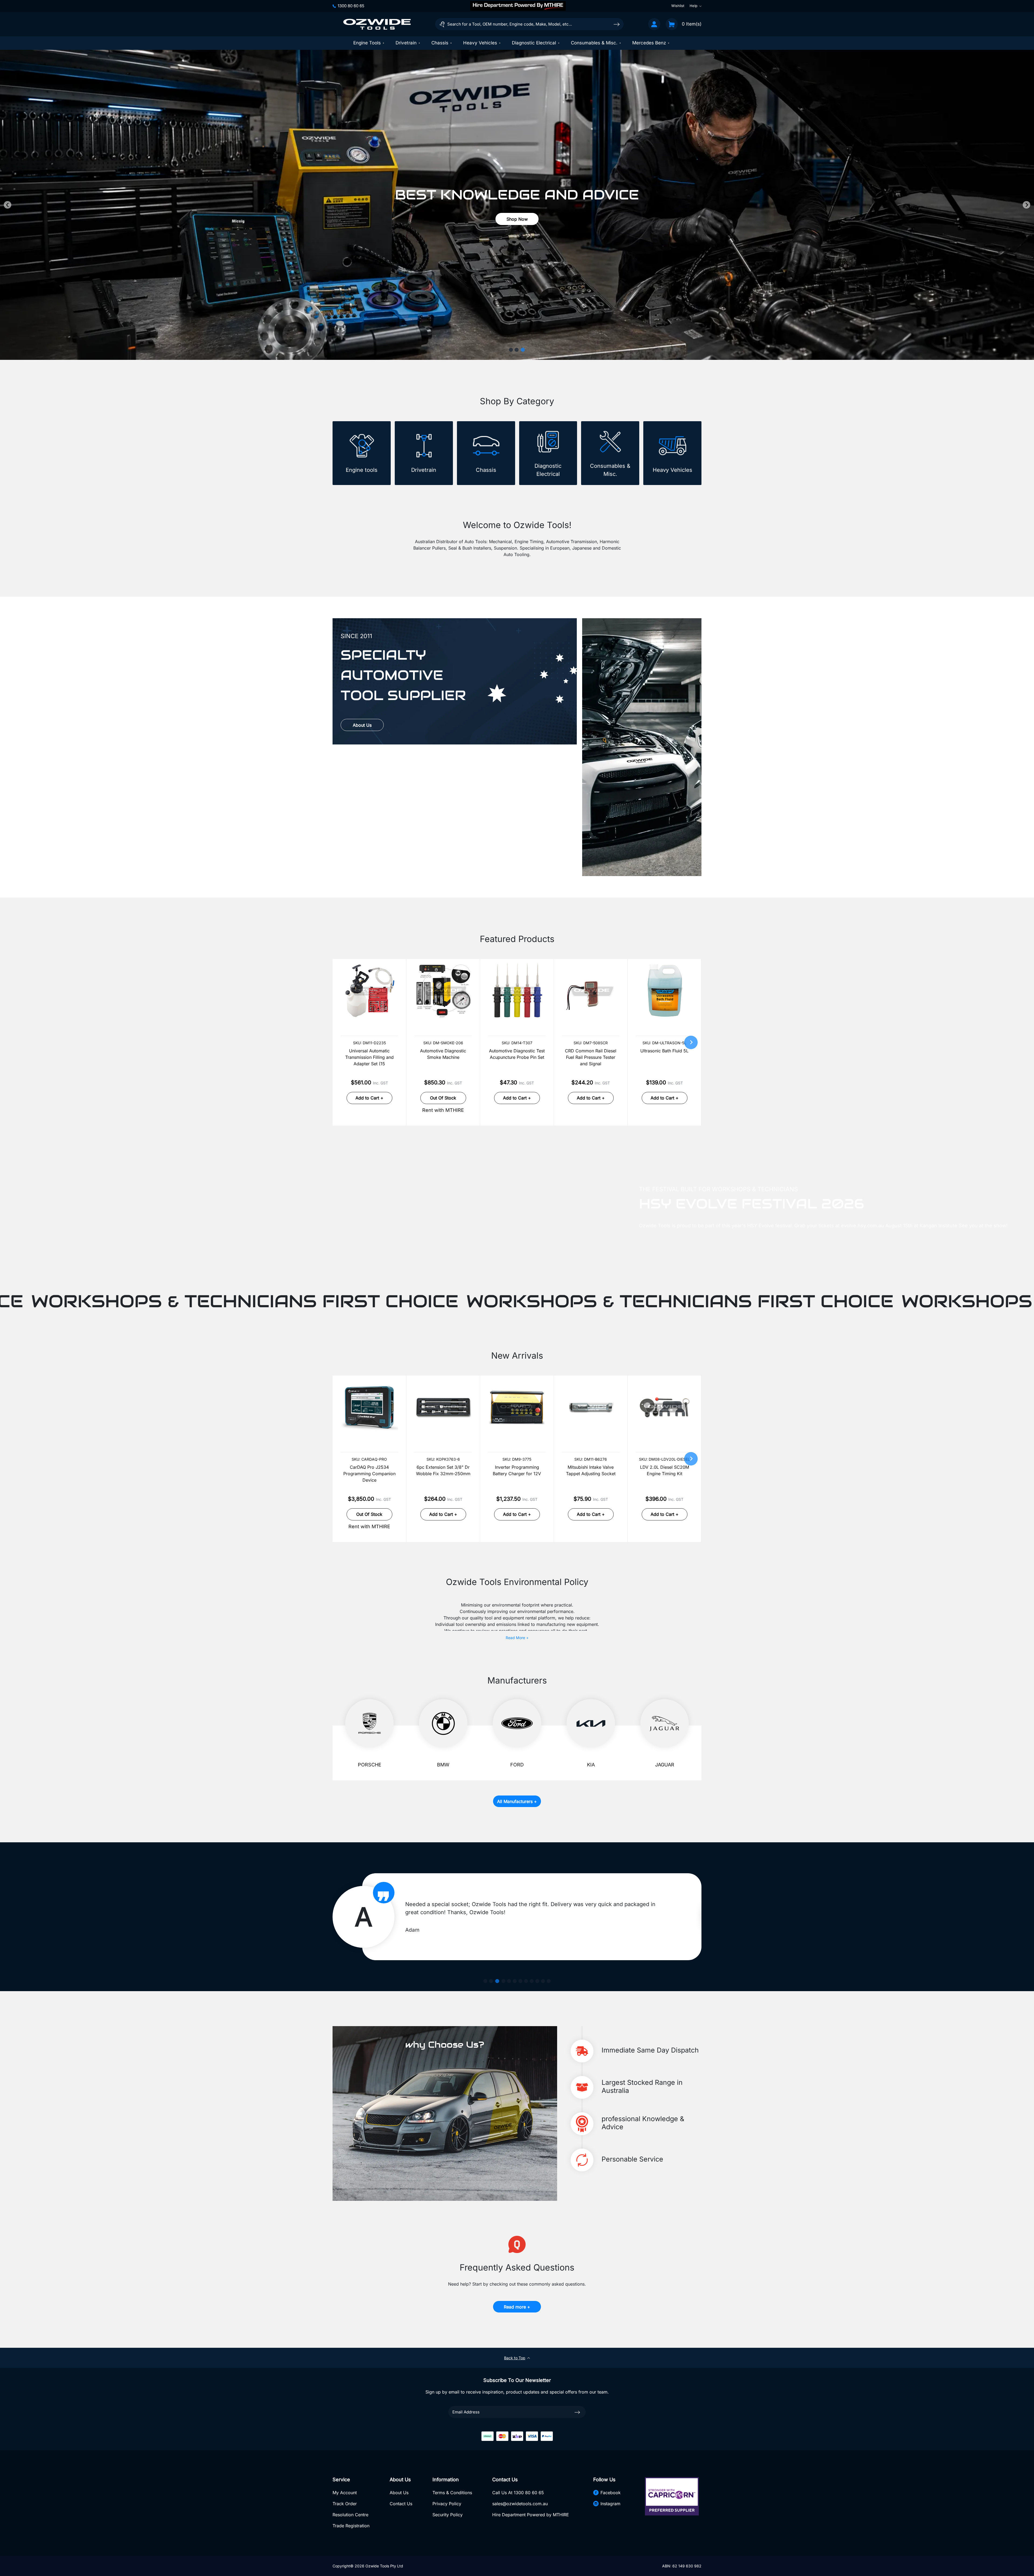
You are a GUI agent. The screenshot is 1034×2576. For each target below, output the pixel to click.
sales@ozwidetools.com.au (520, 2504)
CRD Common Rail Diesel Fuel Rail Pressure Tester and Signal (591, 1057)
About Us (362, 725)
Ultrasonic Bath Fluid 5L (664, 1051)
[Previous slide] (8, 205)
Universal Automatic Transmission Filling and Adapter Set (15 (369, 1057)
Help (694, 6)
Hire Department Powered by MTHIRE (531, 2515)
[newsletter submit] (577, 2412)
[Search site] (617, 24)
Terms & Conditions (452, 2493)
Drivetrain (406, 43)
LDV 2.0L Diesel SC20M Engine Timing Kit (665, 1470)
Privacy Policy (447, 2504)
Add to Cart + (369, 1098)
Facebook (611, 2493)
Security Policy (448, 2515)
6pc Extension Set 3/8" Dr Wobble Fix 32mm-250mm (443, 1470)
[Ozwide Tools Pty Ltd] (377, 24)
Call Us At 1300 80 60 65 (518, 2493)
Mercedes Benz (649, 43)
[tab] (511, 350)
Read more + (517, 2307)
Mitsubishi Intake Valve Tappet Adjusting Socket (591, 1470)
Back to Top (515, 2358)
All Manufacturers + (517, 1801)
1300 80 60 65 (351, 6)
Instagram (610, 2504)
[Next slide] (1026, 205)
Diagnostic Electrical (534, 43)
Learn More (362, 857)
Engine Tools (367, 43)
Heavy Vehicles (480, 43)
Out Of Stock (443, 1098)
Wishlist (678, 6)
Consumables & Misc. (594, 43)
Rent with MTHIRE (443, 1110)
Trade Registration (351, 2526)
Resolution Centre (350, 2515)
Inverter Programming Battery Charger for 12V (517, 1470)
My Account (345, 2493)
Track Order (345, 2504)
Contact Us (401, 2504)
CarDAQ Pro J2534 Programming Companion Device (369, 1474)
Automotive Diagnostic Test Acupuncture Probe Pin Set (517, 1054)
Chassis (440, 43)
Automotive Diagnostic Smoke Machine (443, 1054)
